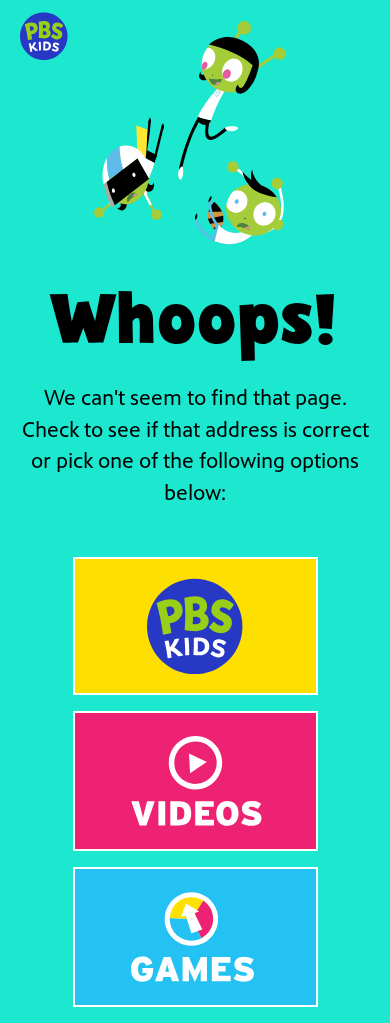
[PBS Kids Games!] (195, 937)
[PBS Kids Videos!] (195, 781)
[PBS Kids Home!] (195, 626)
